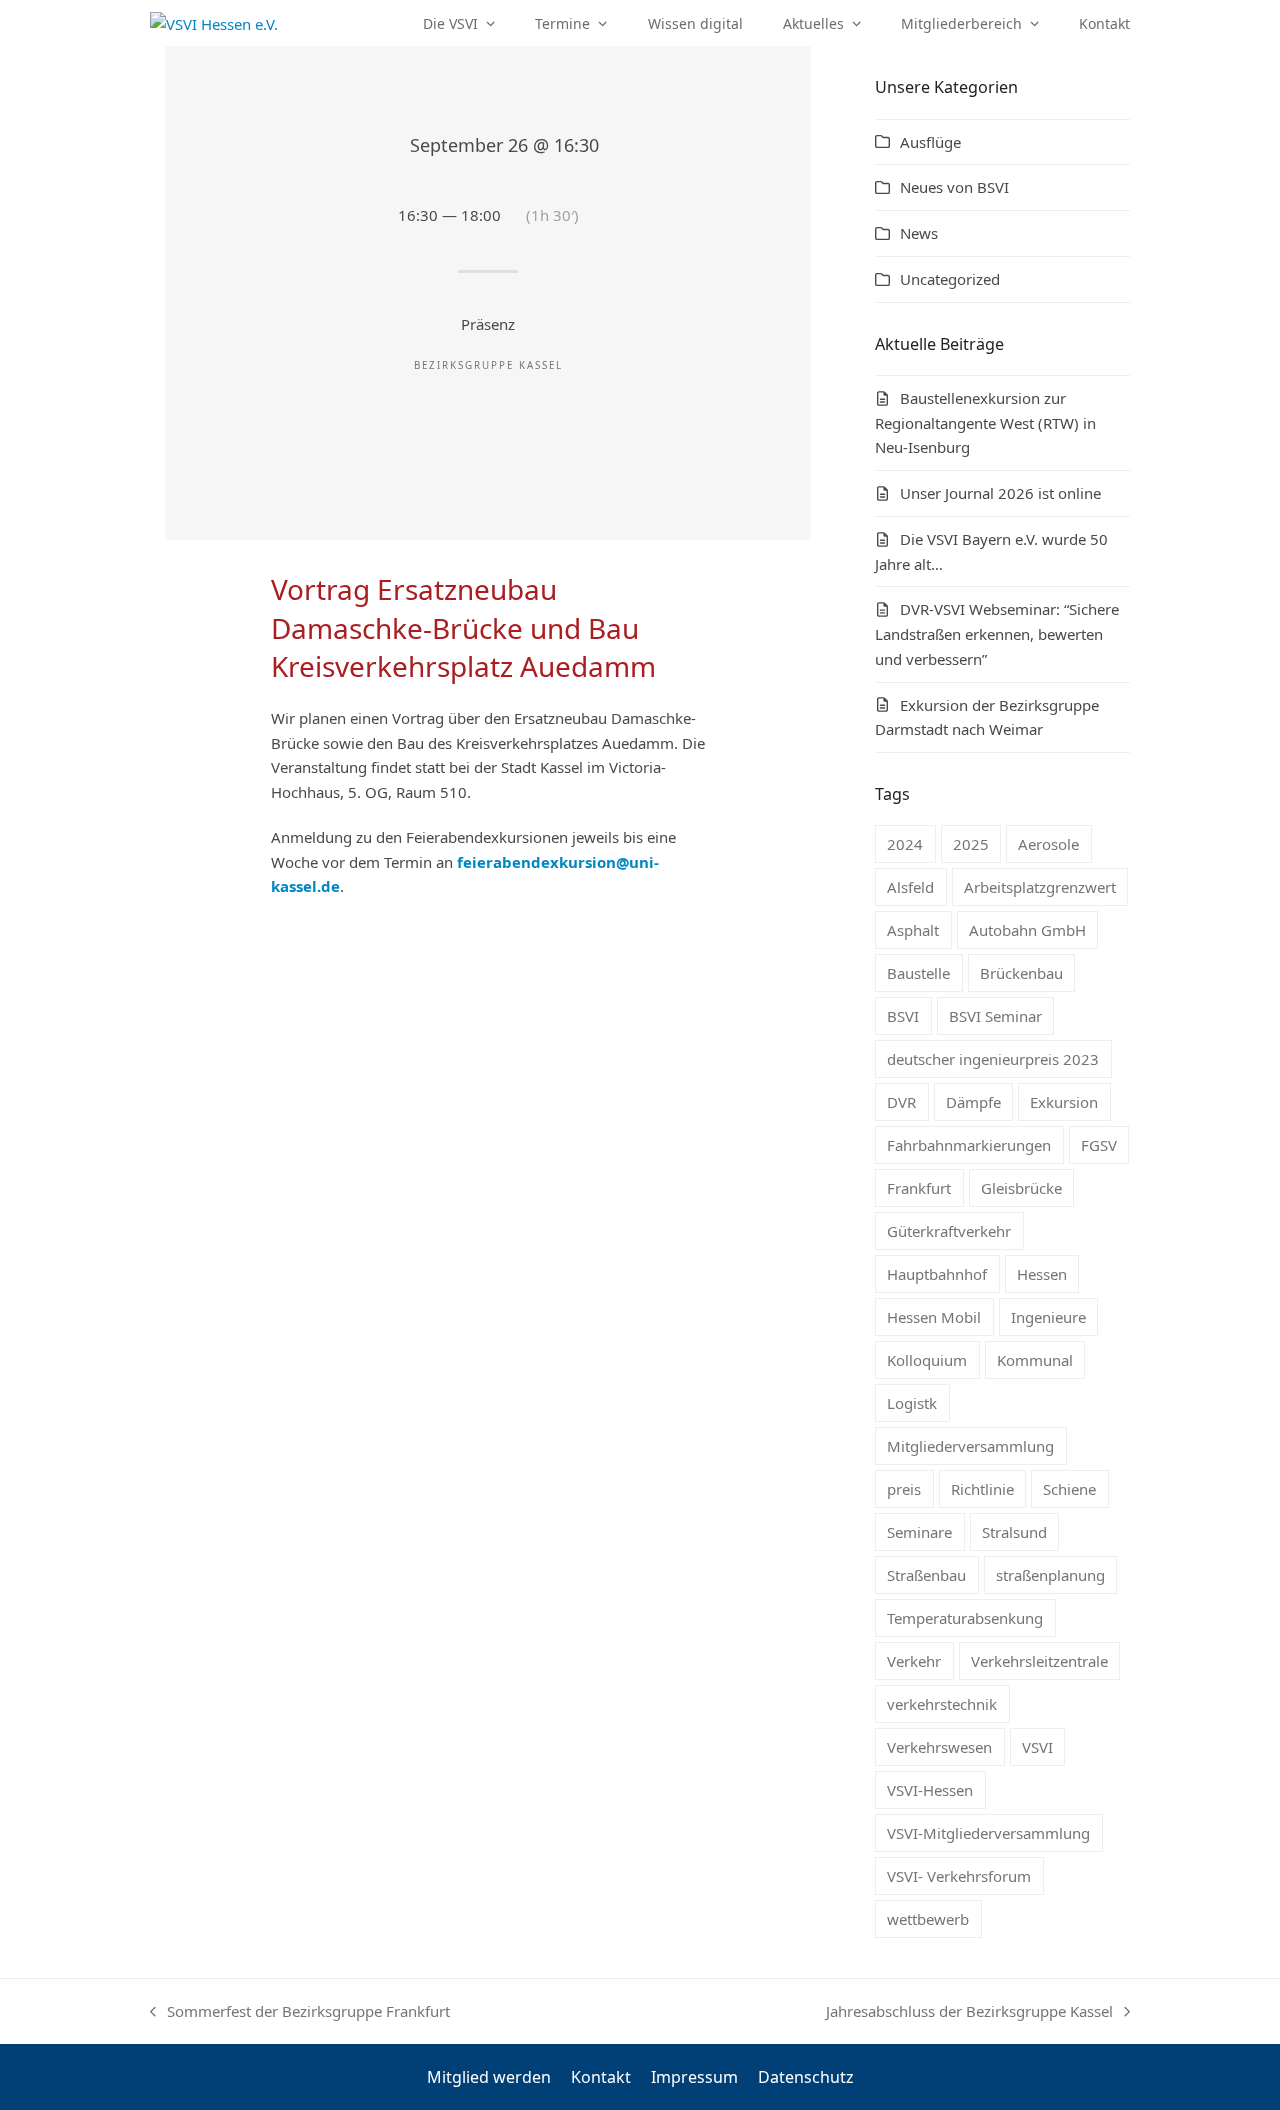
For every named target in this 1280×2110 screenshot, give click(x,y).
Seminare (919, 1532)
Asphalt (913, 930)
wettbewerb (928, 1919)
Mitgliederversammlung (970, 1446)
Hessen (1042, 1274)
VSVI (1037, 1747)
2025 (971, 844)
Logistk (912, 1403)
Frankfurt (919, 1188)
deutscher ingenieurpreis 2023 (993, 1059)
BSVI (903, 1016)
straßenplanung (1050, 1575)
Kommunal (1035, 1360)
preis (904, 1489)
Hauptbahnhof (937, 1274)
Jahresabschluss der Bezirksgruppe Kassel (969, 2012)
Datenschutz (806, 2077)
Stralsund (1014, 1532)
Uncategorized (950, 279)
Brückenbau (1021, 973)
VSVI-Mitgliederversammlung (988, 1833)
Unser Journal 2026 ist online (1000, 493)
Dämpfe (973, 1102)
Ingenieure (1048, 1317)
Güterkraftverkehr (949, 1231)
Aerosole (1048, 844)
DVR (901, 1102)
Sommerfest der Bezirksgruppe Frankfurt (300, 2012)
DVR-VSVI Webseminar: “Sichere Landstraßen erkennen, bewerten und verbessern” (997, 634)
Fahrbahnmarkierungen (969, 1145)
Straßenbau (926, 1575)
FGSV (1099, 1145)
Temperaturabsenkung (965, 1618)
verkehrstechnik (942, 1704)
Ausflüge (930, 142)
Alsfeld (910, 887)
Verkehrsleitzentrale (1039, 1661)
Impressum (694, 2077)
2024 (905, 844)
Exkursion (1064, 1102)
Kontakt (601, 2077)
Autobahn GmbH (1027, 930)
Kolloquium (927, 1360)
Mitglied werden (489, 2077)
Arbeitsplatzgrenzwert (1040, 887)
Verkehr (914, 1661)
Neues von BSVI (954, 187)
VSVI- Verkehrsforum (959, 1876)
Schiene (1069, 1489)
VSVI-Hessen (930, 1790)
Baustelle (918, 973)
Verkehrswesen (939, 1747)
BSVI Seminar (995, 1016)
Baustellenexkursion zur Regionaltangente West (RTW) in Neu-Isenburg (985, 423)
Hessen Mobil (934, 1317)
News (919, 233)
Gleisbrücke (1021, 1188)
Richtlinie (982, 1489)
